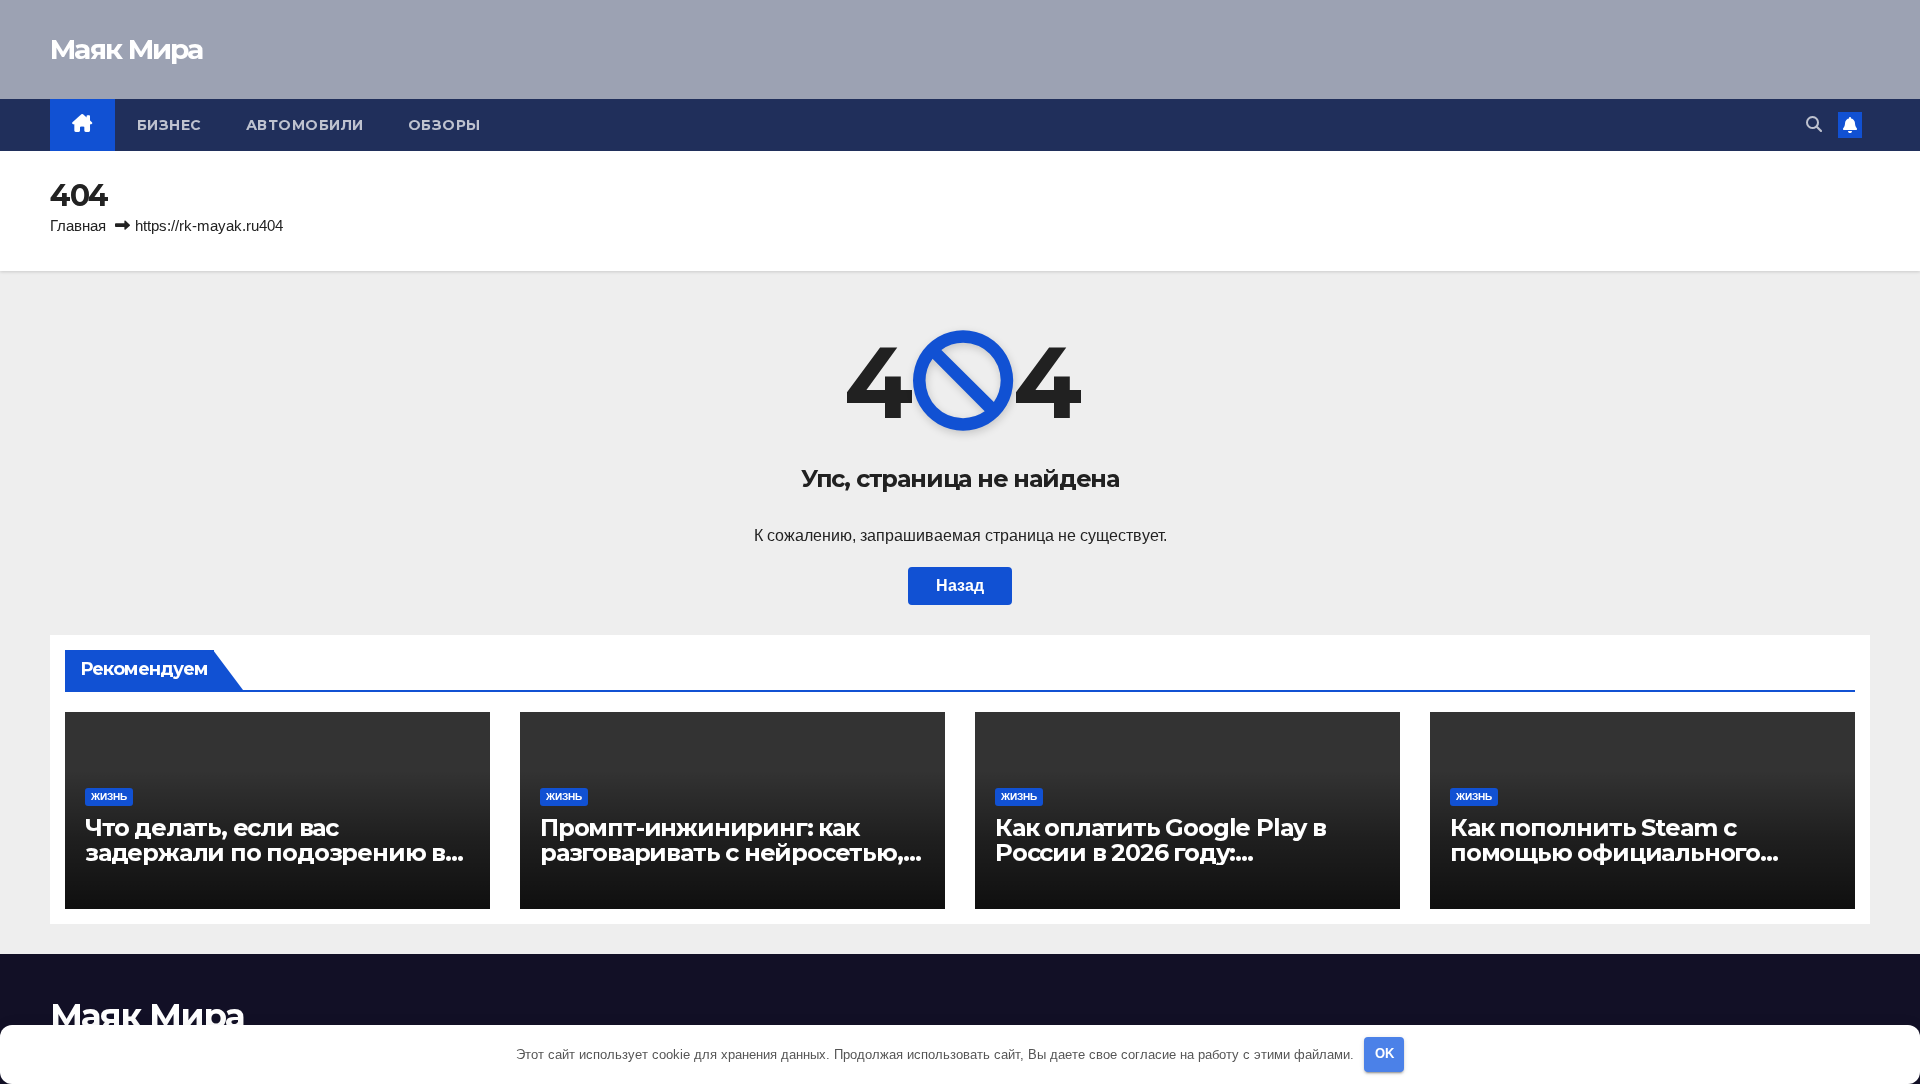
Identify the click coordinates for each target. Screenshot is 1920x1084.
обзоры (444, 125)
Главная (78, 225)
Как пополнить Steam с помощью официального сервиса (1605, 852)
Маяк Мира (126, 49)
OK (1384, 1053)
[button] (1814, 124)
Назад (960, 585)
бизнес (169, 125)
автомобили (305, 125)
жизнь (109, 796)
